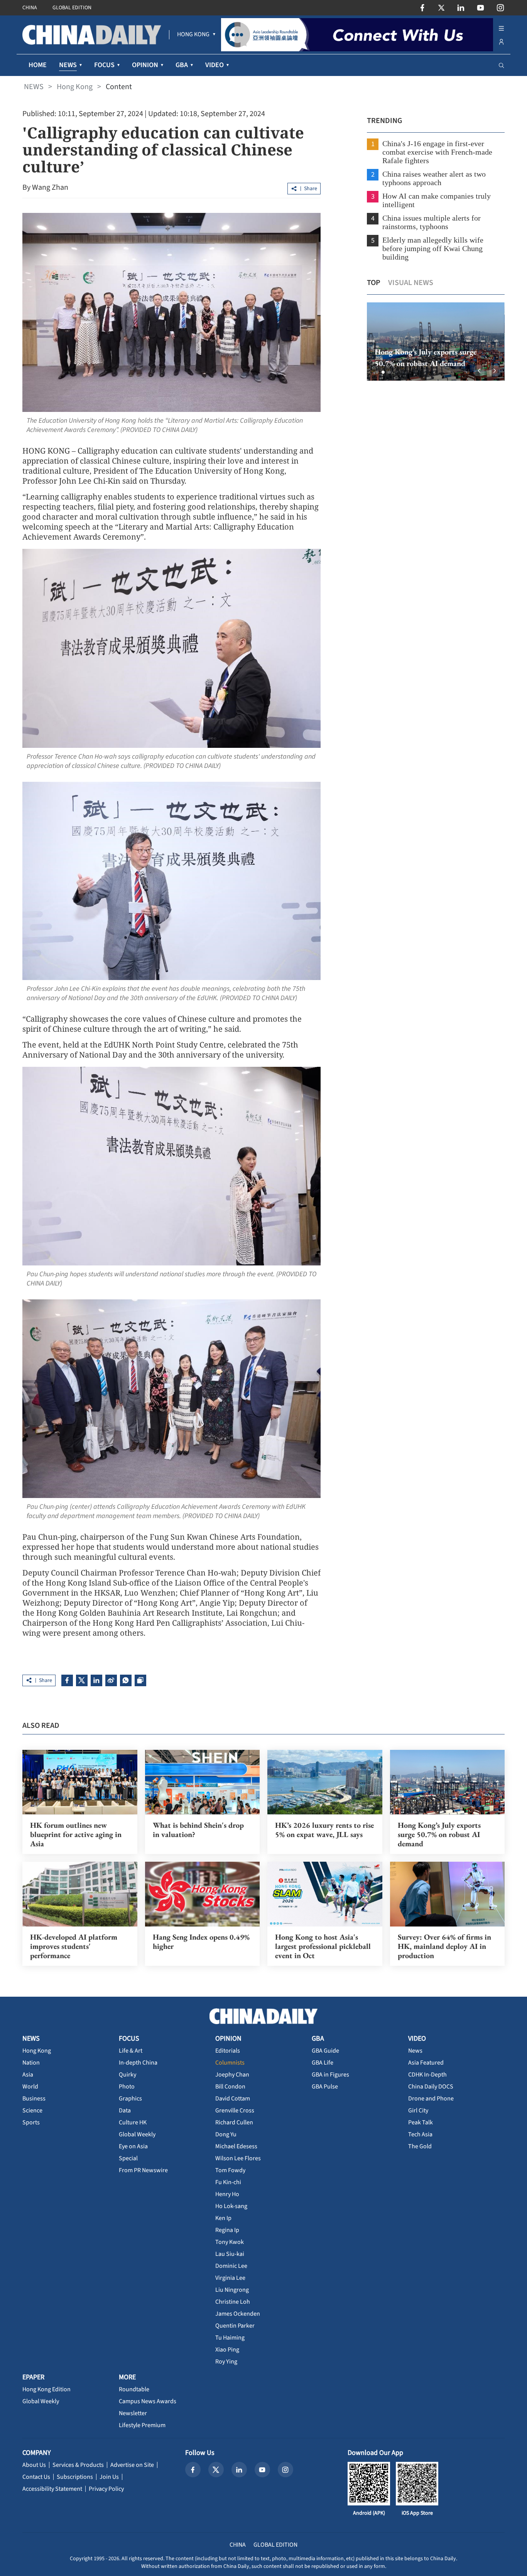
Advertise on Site (132, 2465)
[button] (377, 372)
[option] (424, 342)
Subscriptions (75, 2477)
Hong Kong (75, 87)
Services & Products (78, 2465)
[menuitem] (193, 35)
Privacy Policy (106, 2489)
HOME (38, 65)
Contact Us (36, 2477)
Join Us (109, 2477)
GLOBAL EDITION (72, 8)
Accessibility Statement (52, 2489)
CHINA (30, 8)
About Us (34, 2465)
